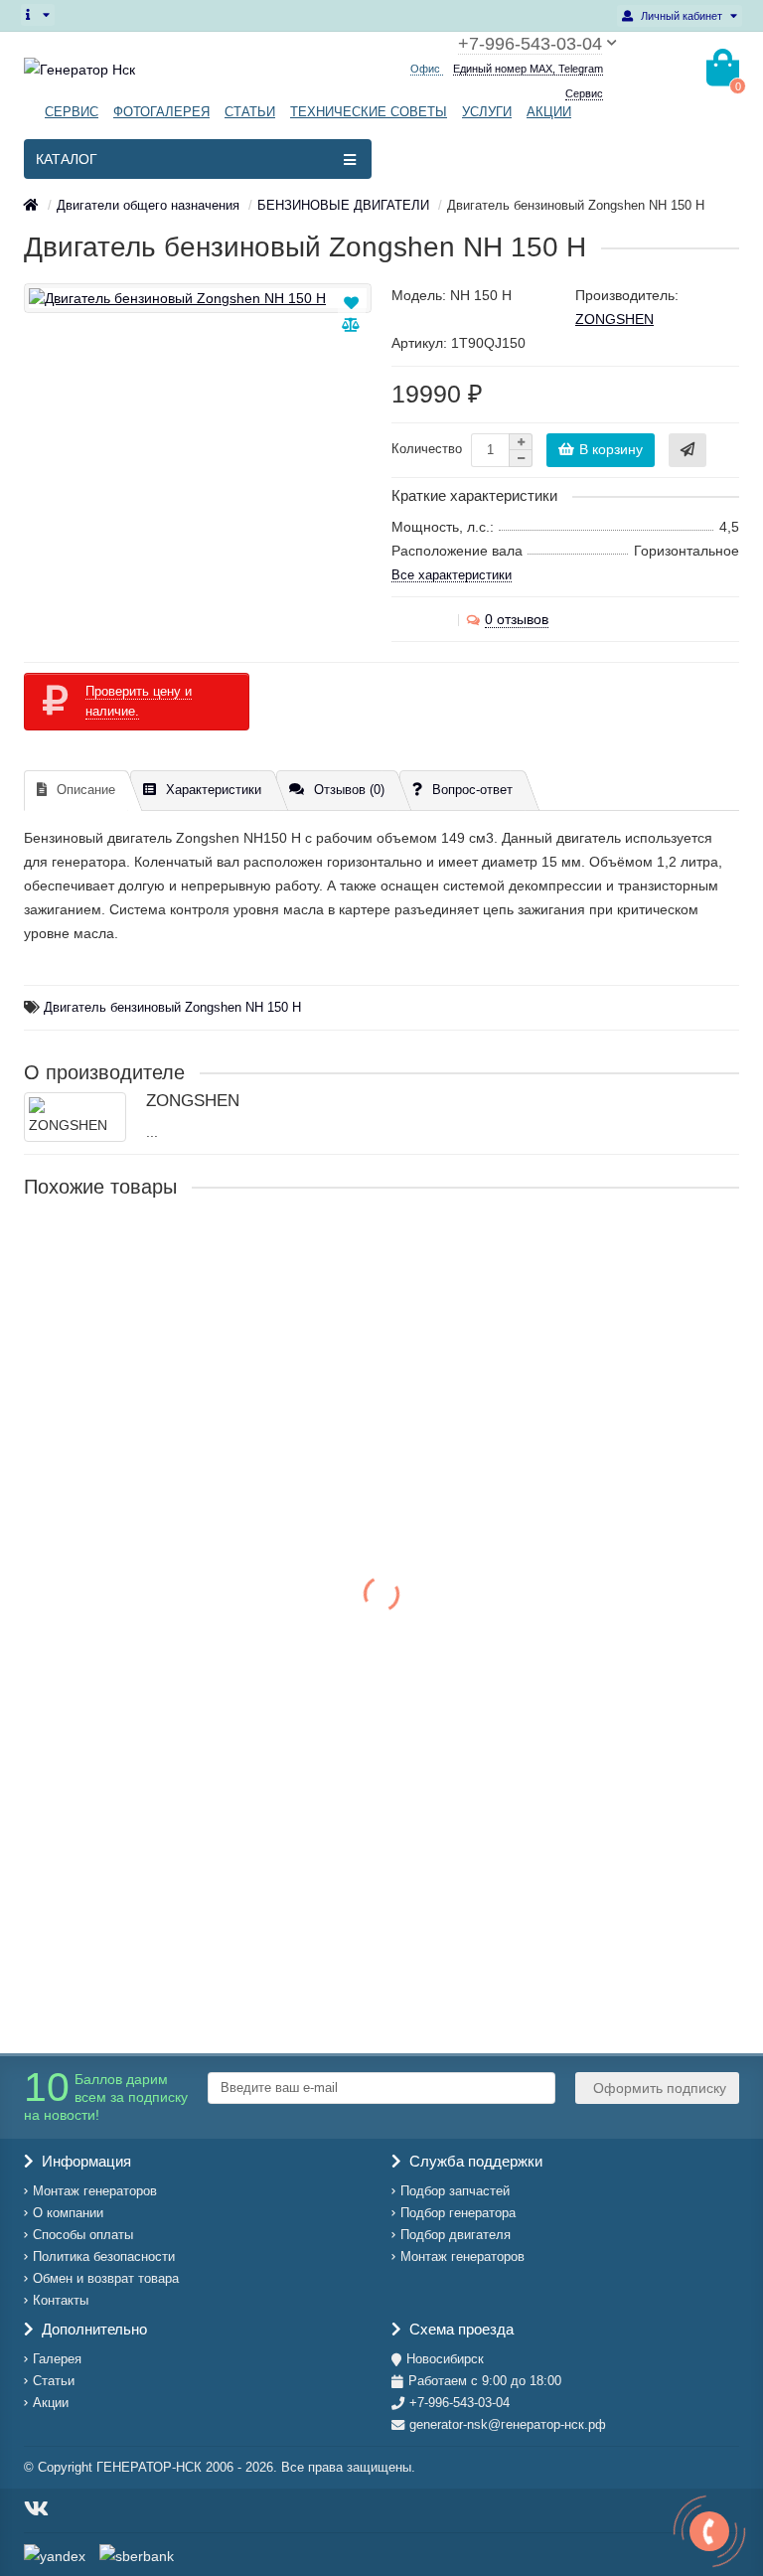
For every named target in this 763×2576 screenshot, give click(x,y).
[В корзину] (42, 1383)
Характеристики (214, 790)
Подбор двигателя (456, 2235)
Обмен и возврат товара (106, 2278)
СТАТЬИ (250, 112)
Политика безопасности (104, 2256)
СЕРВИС (72, 112)
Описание (86, 790)
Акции (51, 2403)
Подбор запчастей (455, 2191)
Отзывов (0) (349, 790)
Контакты (61, 2300)
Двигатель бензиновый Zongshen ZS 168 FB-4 (179, 1251)
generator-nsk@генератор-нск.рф (508, 2424)
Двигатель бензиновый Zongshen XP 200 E (169, 1865)
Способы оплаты (83, 2235)
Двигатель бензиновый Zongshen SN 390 (162, 1672)
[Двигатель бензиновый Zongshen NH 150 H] (198, 298)
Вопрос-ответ (472, 790)
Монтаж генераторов (95, 2191)
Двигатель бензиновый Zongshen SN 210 (162, 1461)
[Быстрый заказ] (687, 450)
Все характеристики (452, 575)
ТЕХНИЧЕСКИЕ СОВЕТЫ (369, 112)
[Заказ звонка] (709, 2531)
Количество (427, 449)
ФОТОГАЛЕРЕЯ (161, 112)
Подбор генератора (458, 2213)
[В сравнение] (351, 325)
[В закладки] (352, 303)
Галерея (57, 2359)
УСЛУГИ (487, 112)
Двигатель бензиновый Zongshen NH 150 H (172, 1008)
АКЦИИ (549, 112)
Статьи (54, 2381)
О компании (68, 2213)
